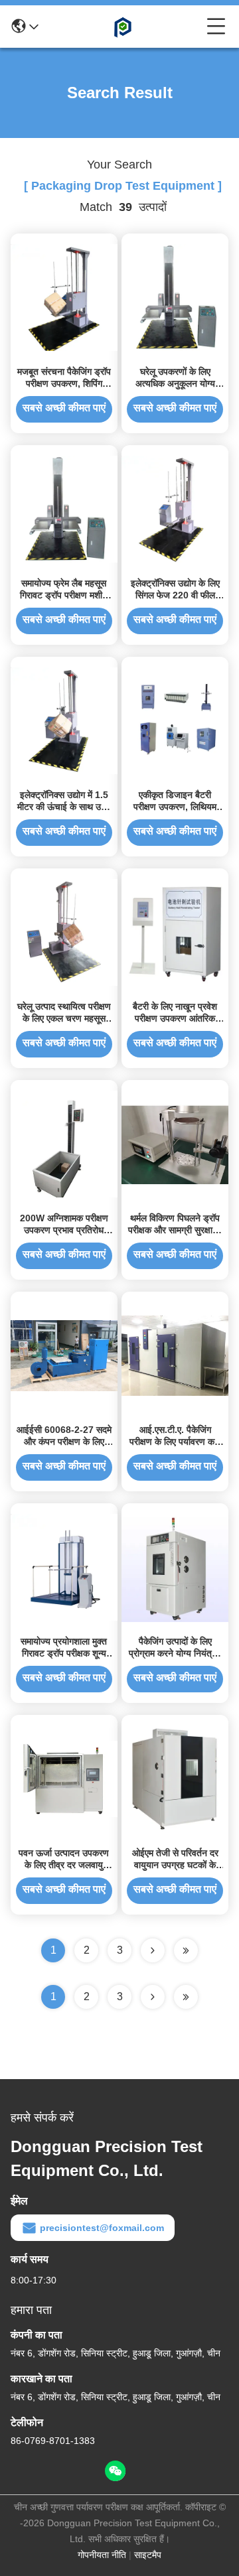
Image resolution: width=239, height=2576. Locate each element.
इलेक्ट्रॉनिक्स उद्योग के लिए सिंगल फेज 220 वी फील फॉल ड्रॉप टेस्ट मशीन (175, 595)
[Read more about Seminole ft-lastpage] (186, 1997)
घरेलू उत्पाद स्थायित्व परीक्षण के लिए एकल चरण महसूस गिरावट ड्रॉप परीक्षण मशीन (64, 1018)
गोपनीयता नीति (102, 2555)
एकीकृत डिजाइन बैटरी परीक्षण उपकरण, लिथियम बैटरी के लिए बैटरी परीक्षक (175, 807)
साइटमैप (148, 2555)
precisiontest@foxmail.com (102, 2228)
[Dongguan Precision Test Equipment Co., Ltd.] (123, 27)
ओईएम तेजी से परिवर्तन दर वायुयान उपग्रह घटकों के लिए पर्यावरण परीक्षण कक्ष (175, 1865)
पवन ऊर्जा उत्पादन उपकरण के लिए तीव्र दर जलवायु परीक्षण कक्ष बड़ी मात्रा (64, 1865)
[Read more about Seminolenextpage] (153, 1997)
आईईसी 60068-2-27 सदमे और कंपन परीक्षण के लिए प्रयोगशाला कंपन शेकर (64, 1442)
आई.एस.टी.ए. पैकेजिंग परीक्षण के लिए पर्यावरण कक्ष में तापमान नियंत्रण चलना (175, 1442)
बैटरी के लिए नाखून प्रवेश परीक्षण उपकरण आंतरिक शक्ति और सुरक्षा (175, 1018)
